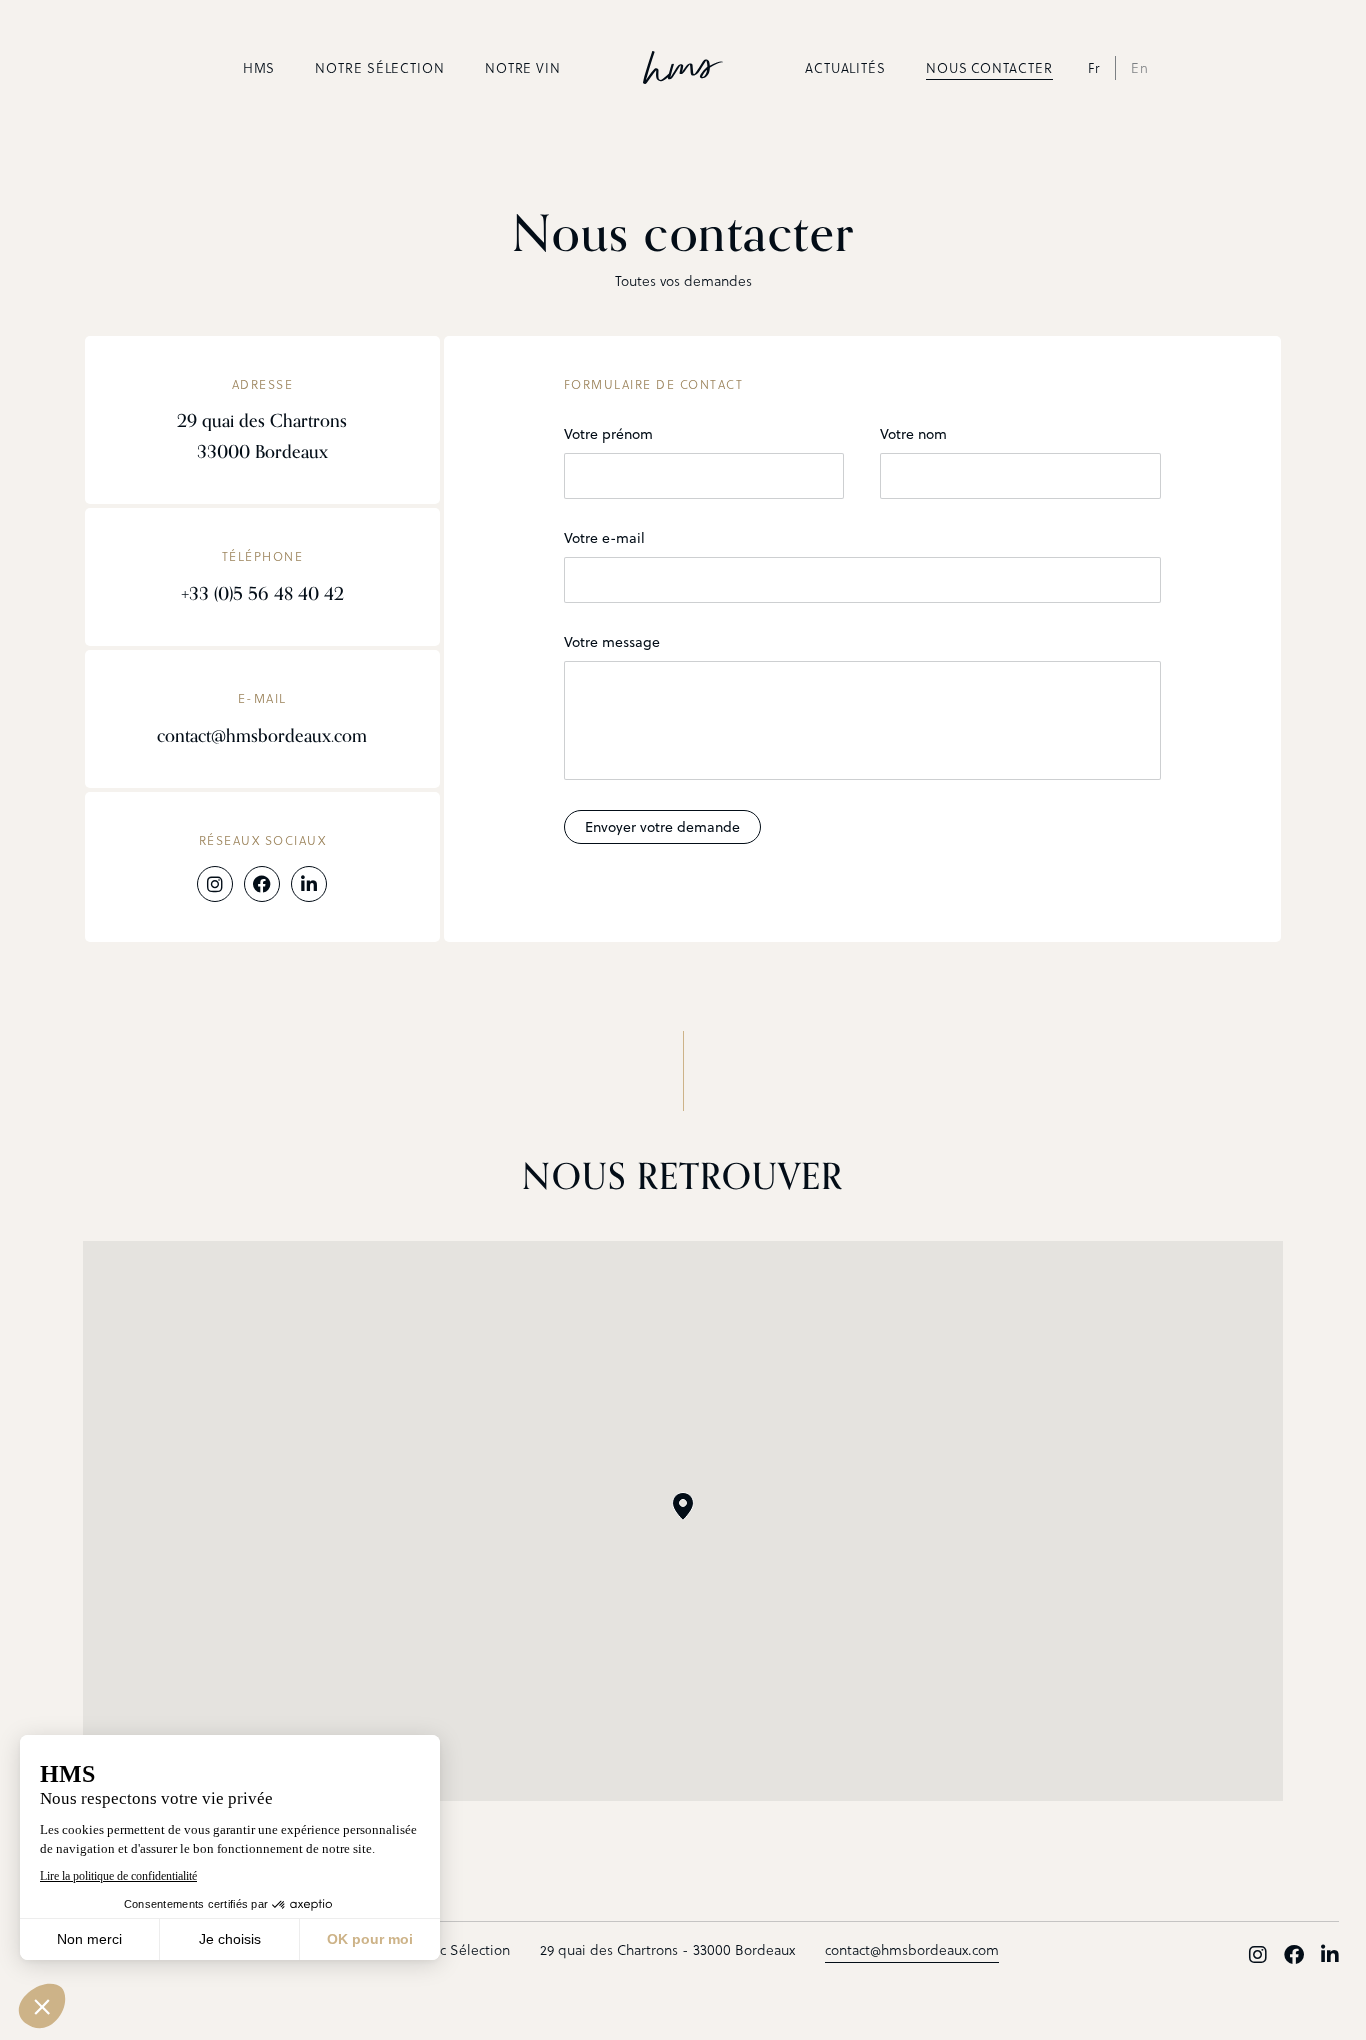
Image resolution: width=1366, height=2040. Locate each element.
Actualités (845, 68)
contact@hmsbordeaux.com (262, 736)
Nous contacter (989, 68)
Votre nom (913, 434)
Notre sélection (380, 68)
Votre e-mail (604, 538)
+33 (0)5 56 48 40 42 (262, 594)
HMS (259, 68)
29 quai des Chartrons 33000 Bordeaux (262, 436)
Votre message (612, 642)
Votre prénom (608, 434)
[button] (683, 1506)
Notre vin (523, 68)
